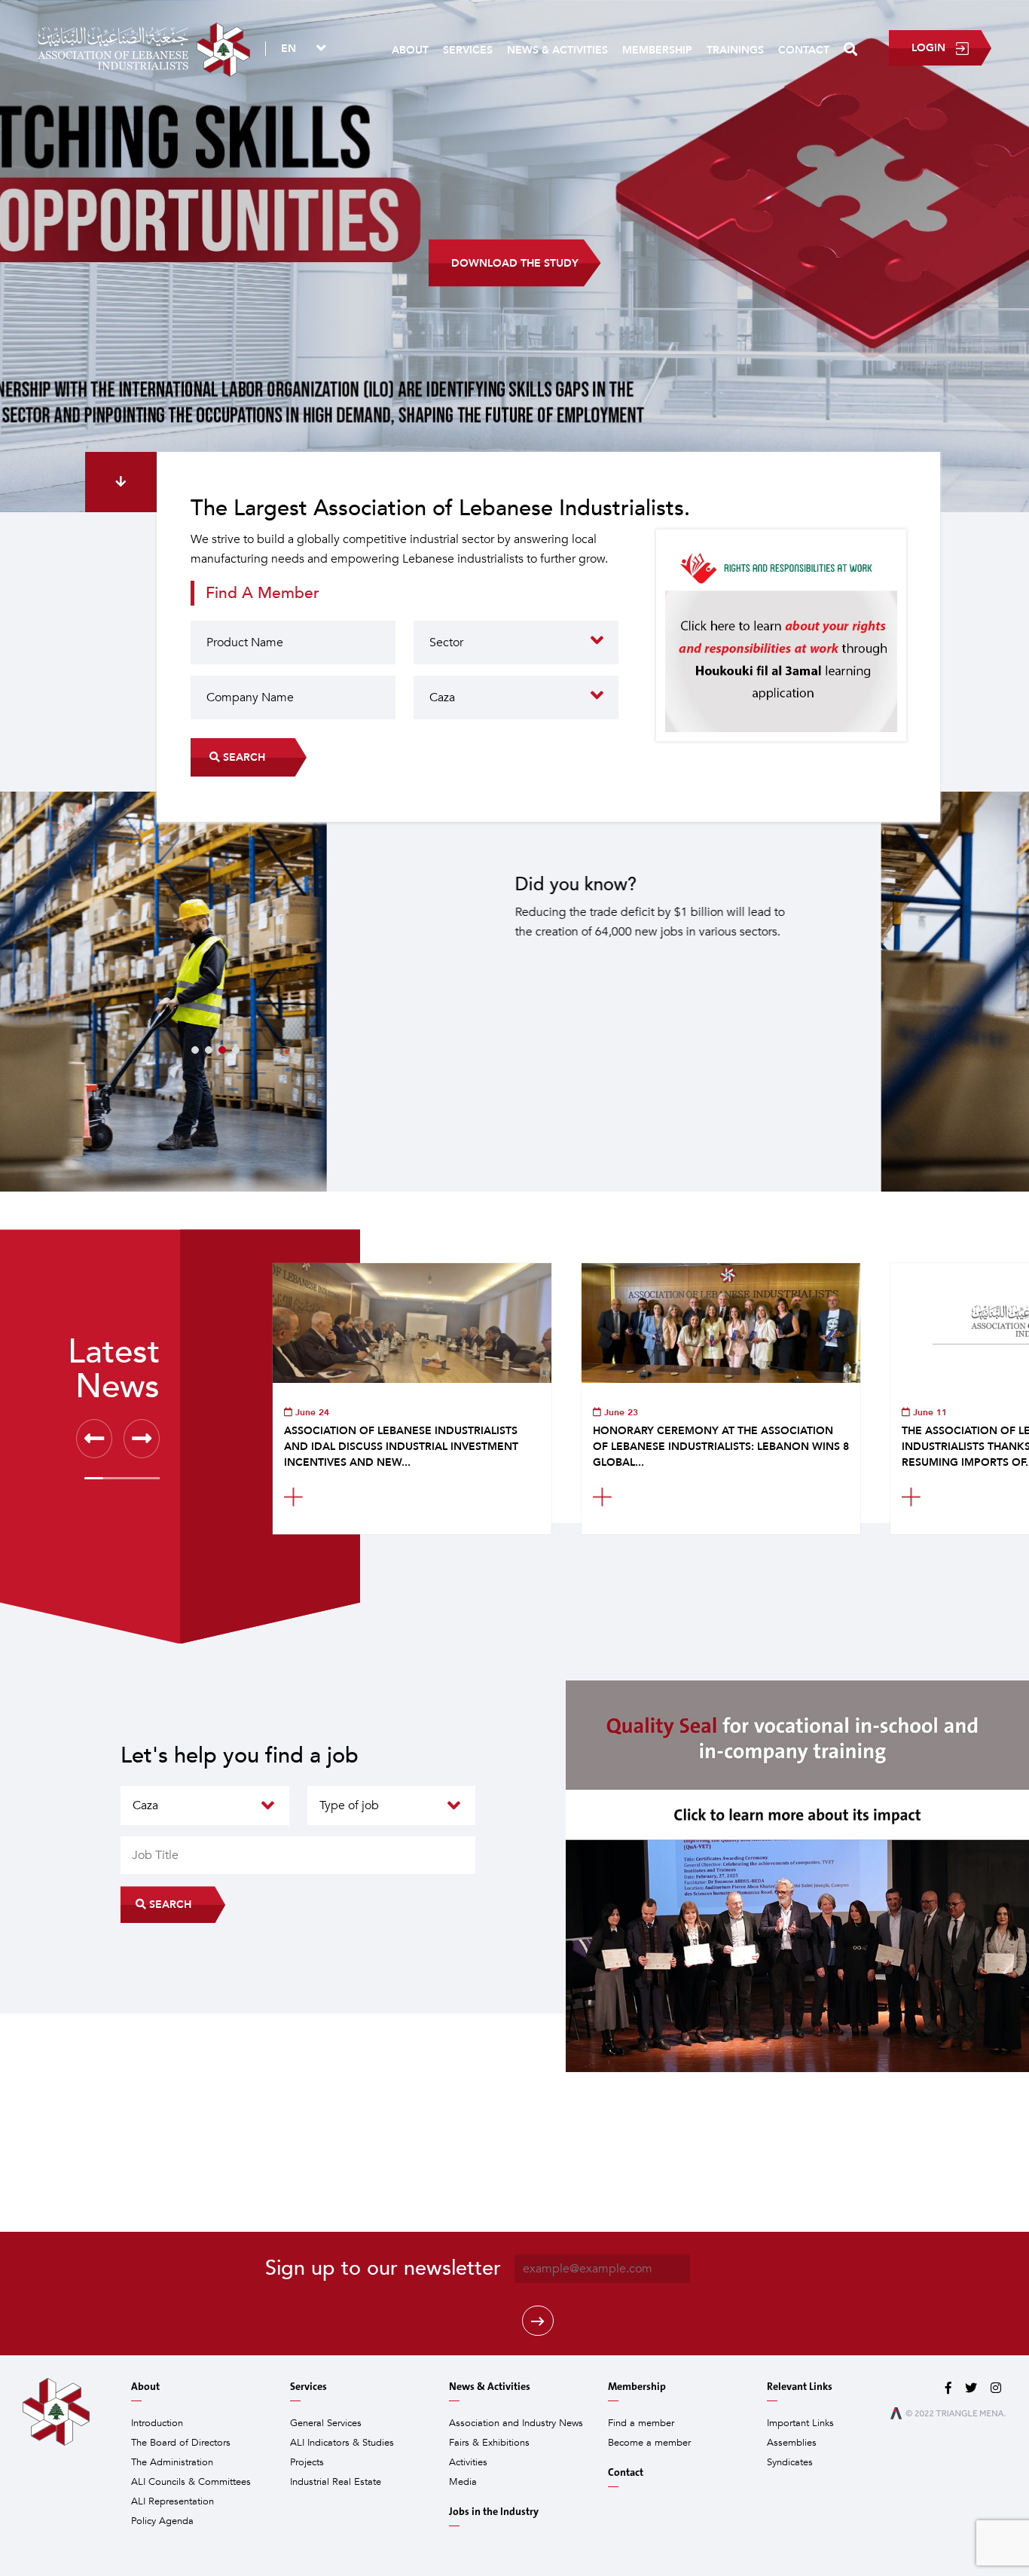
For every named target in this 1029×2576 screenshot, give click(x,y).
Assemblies (792, 2443)
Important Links (800, 2423)
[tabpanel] (514, 992)
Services (468, 50)
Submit (538, 2321)
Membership (657, 50)
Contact (804, 50)
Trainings (735, 50)
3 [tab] (222, 1050)
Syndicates (790, 2462)
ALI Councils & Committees (191, 2482)
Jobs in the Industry (494, 2512)
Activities (468, 2462)
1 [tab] (195, 1050)
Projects (307, 2462)
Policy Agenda (162, 2521)
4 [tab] (236, 1050)
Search (243, 757)
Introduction (157, 2423)
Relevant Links (800, 2387)
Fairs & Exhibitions (489, 2443)
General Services (326, 2423)
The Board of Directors (181, 2443)
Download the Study (515, 263)
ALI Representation (173, 2501)
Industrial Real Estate (336, 2482)
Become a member (649, 2443)
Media (463, 2482)
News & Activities (557, 50)
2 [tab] (209, 1050)
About (410, 50)
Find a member (641, 2423)
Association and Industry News (516, 2423)
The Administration (172, 2462)
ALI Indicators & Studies (342, 2443)
